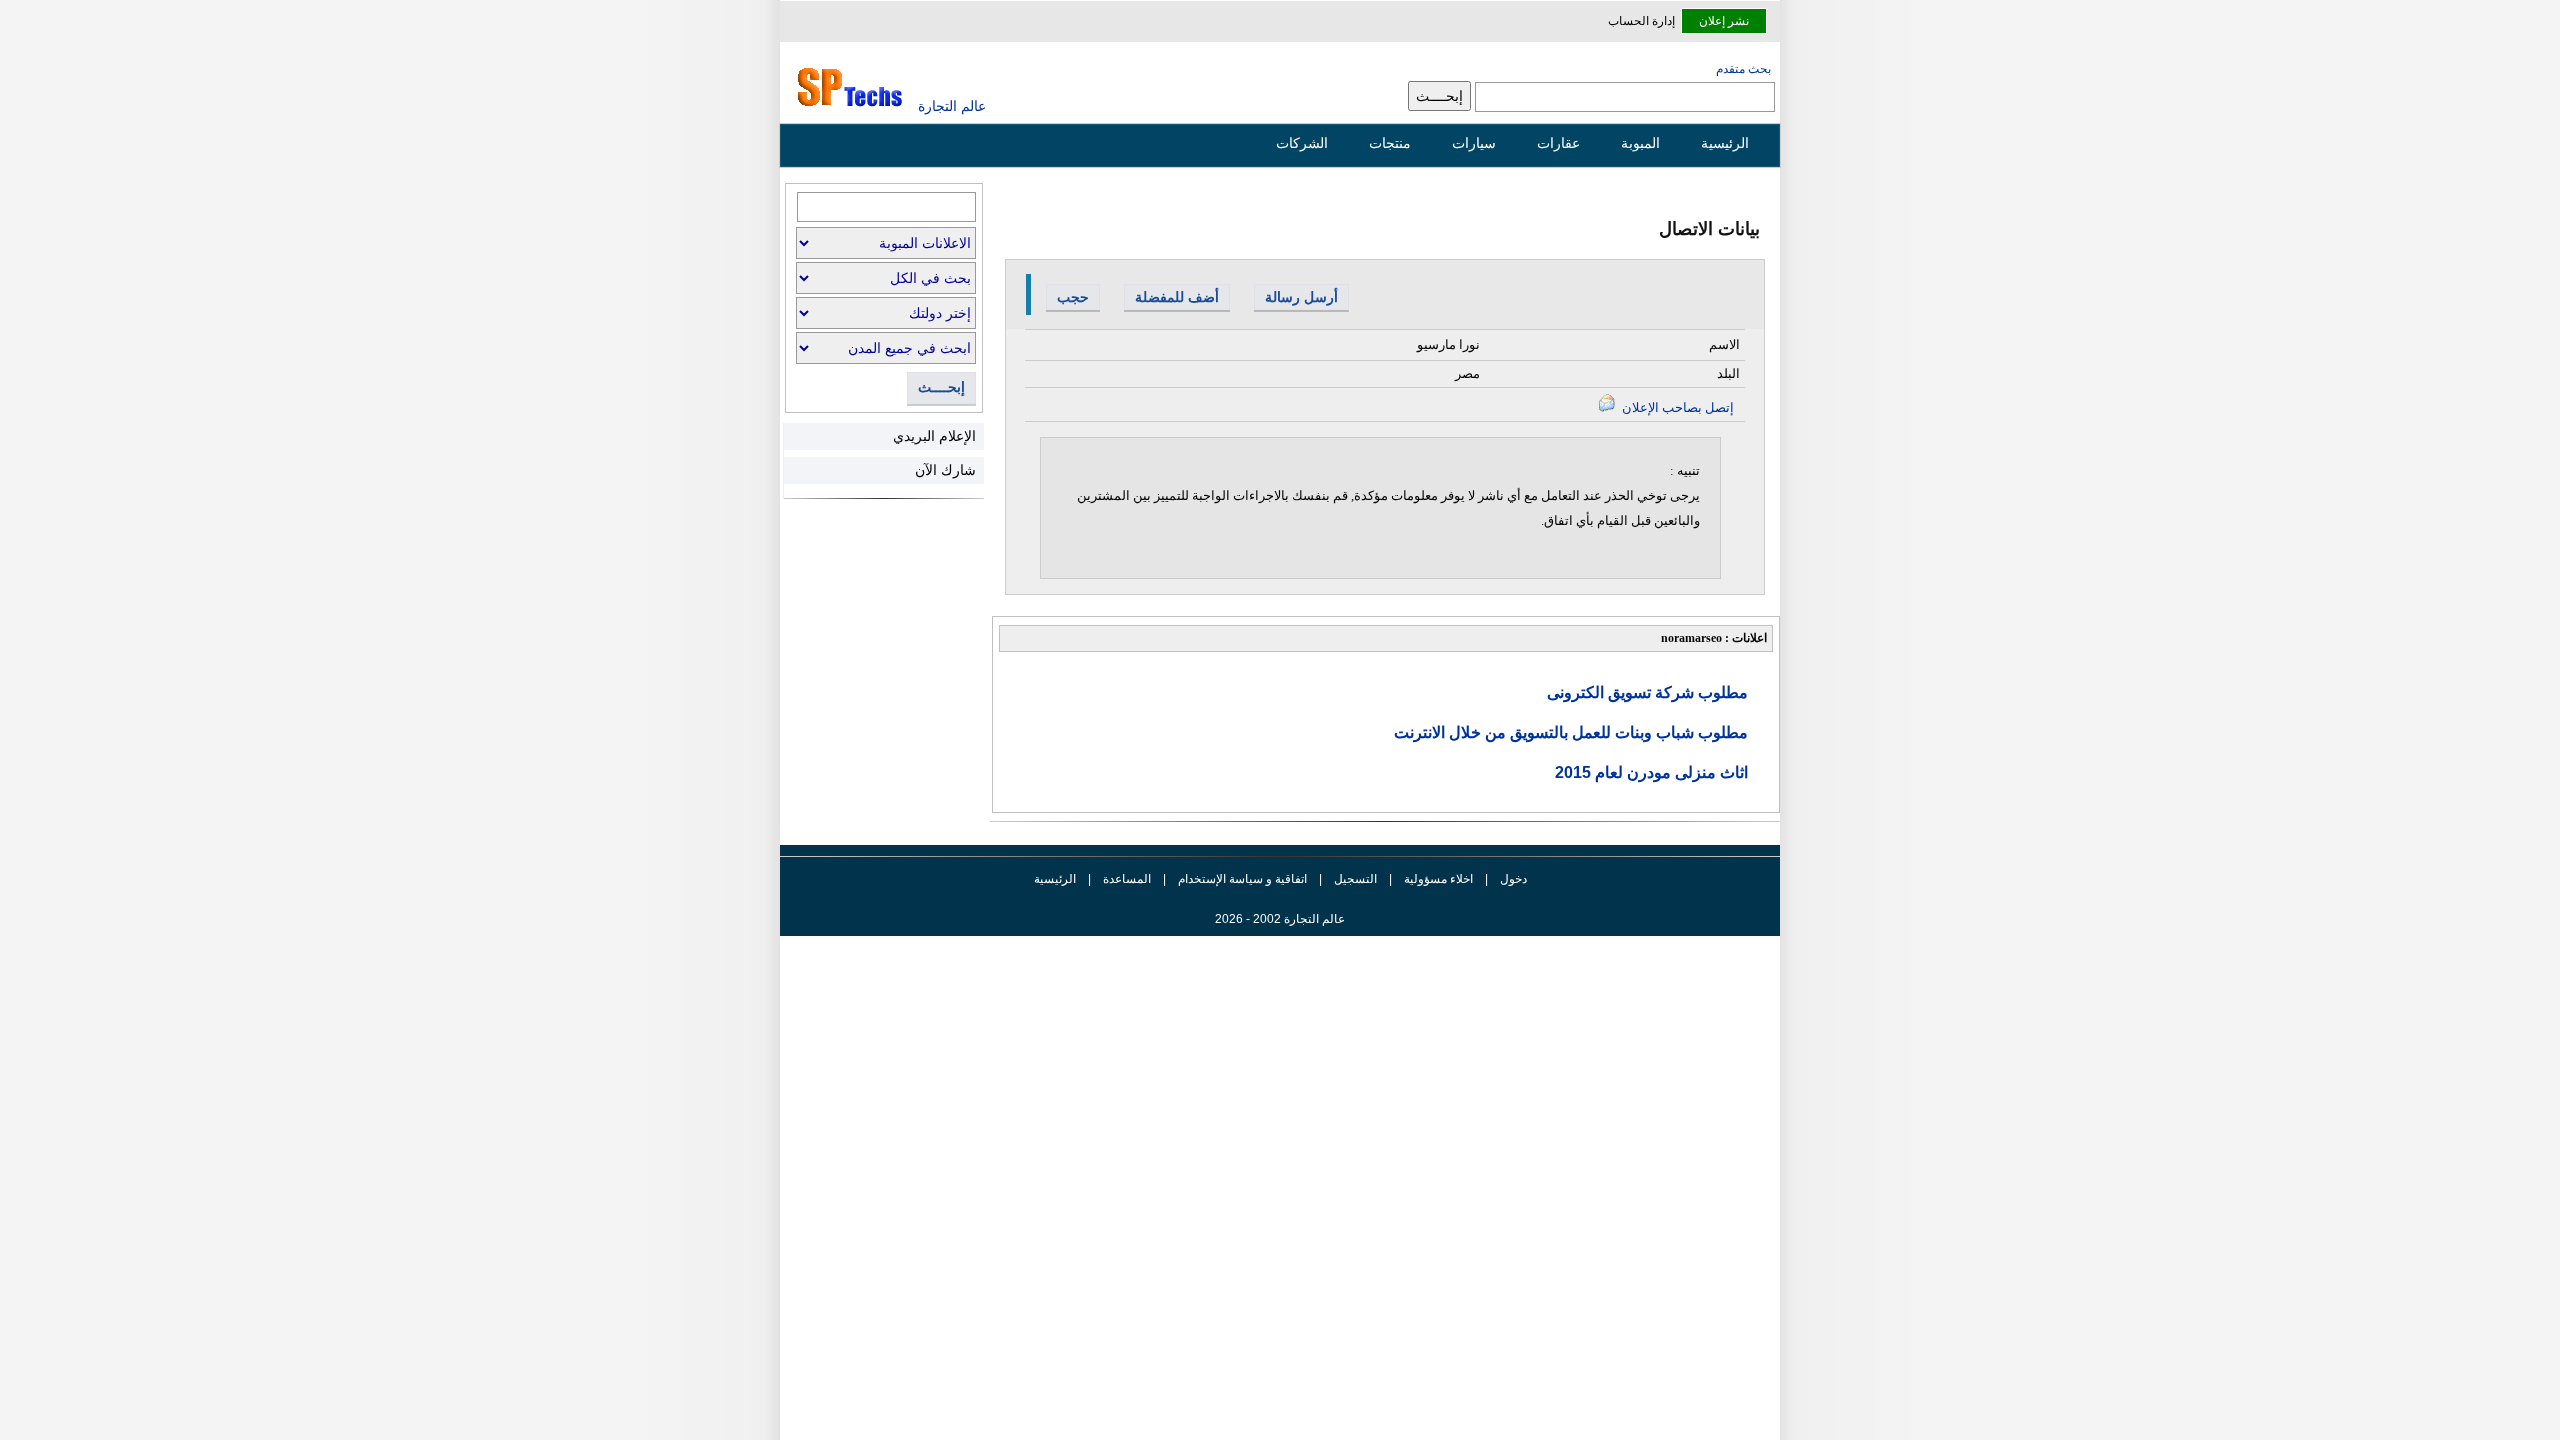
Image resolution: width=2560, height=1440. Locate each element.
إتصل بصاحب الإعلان (1676, 407)
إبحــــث (941, 387)
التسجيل (1355, 879)
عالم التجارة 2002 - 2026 (1280, 919)
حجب (1073, 297)
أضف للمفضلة (1177, 297)
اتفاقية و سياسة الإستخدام (1241, 879)
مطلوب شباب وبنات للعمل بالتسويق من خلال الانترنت (1571, 732)
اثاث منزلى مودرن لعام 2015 (1651, 772)
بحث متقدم (1743, 69)
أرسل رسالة (1301, 297)
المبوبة (1640, 143)
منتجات (1390, 143)
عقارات (1558, 143)
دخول (1513, 879)
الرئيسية (1725, 143)
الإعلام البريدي (934, 436)
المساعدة (1127, 879)
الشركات (1302, 143)
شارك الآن (945, 470)
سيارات (1474, 143)
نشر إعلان (1724, 21)
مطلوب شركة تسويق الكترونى (1647, 692)
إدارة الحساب (1641, 21)
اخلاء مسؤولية (1438, 879)
